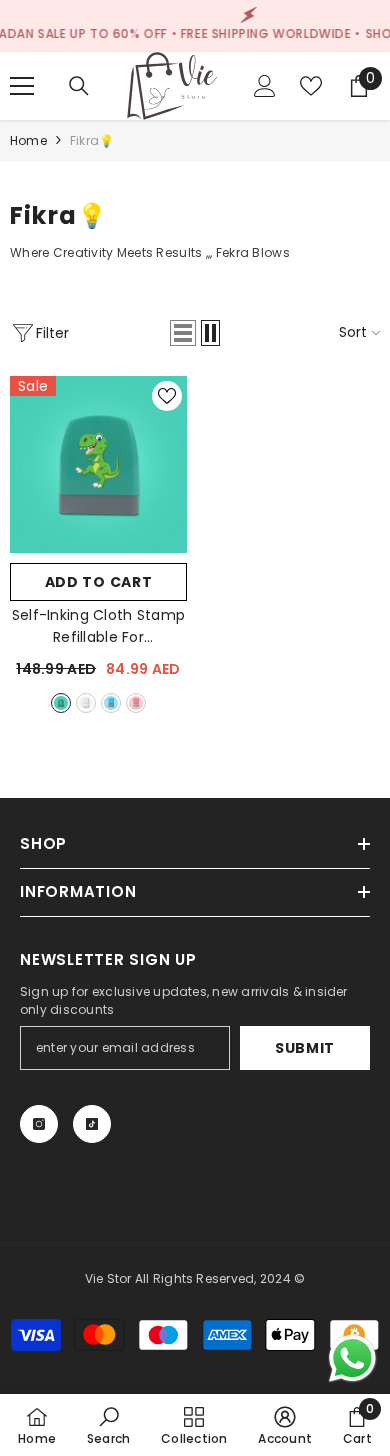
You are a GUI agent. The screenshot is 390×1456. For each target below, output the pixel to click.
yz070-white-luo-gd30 (86, 703)
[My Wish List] (311, 86)
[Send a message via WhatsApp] (352, 1358)
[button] (183, 333)
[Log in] (265, 86)
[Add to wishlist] (167, 396)
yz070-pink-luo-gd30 (136, 703)
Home (28, 140)
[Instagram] (39, 1124)
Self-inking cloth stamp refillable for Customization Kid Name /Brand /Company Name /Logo (98, 626)
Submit (305, 1048)
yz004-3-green (61, 703)
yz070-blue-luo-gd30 (111, 703)
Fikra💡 (92, 140)
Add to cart (99, 582)
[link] (109, 1425)
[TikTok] (92, 1124)
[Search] (79, 86)
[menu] (22, 86)
